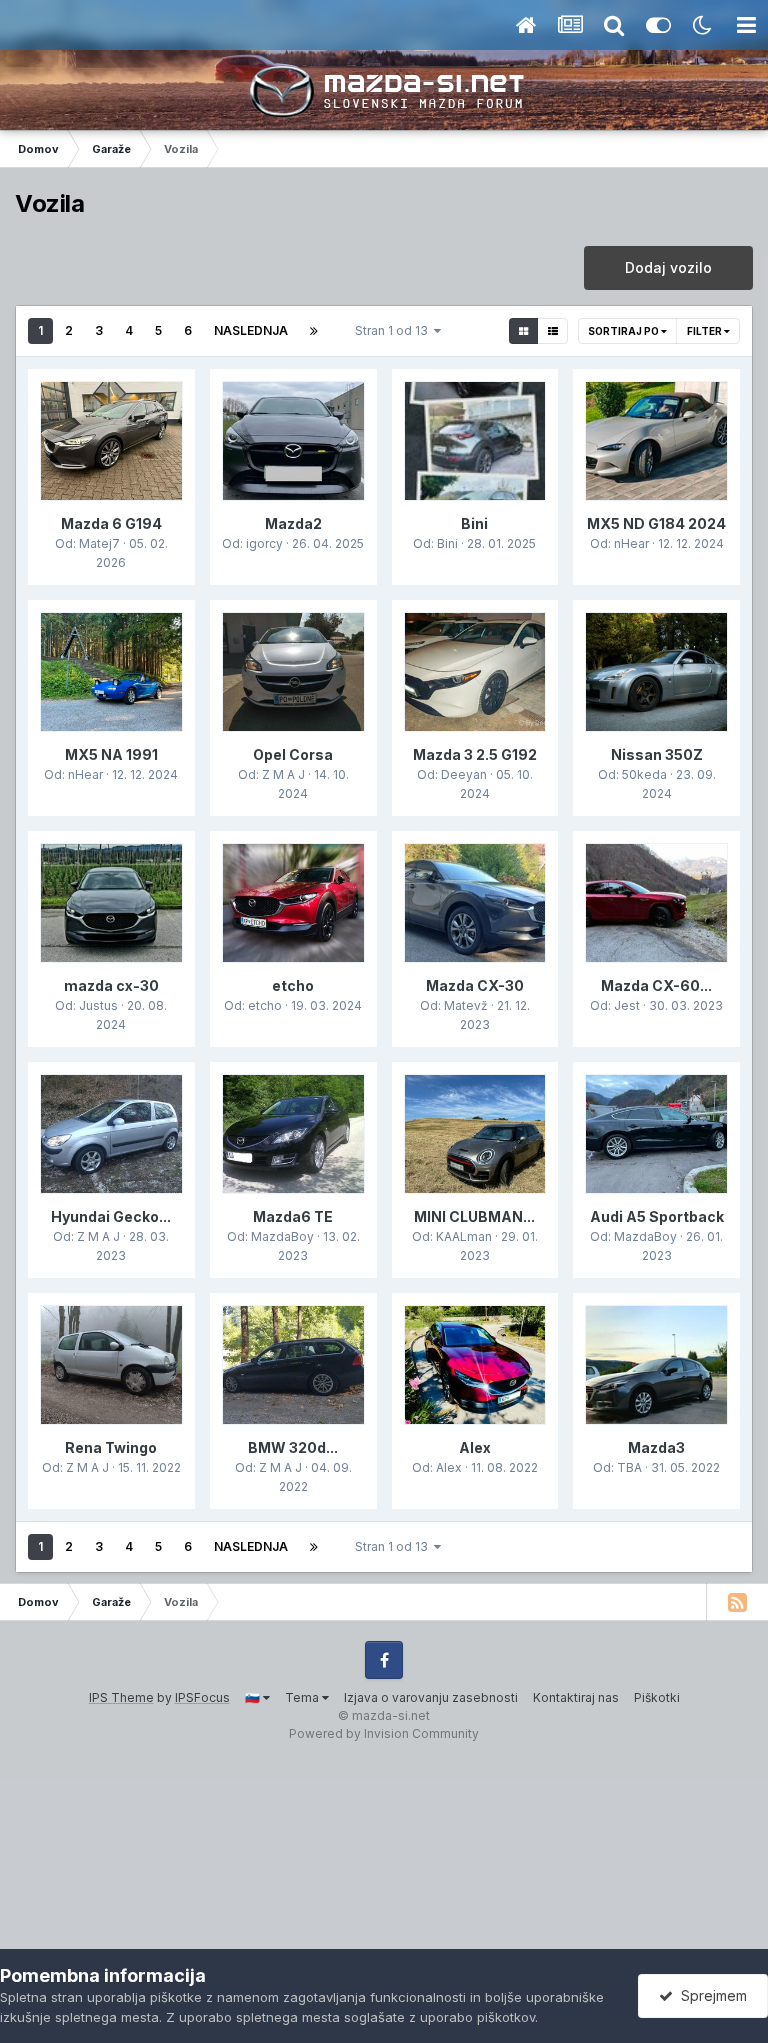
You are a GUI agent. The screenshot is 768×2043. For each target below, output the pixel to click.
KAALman (464, 1236)
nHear (631, 543)
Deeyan (464, 774)
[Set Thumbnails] (523, 331)
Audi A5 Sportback (657, 1216)
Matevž (466, 1005)
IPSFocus (202, 1697)
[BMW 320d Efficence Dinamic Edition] (293, 1365)
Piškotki (657, 1697)
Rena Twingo (111, 1447)
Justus (98, 1005)
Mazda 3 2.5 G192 (475, 754)
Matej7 (99, 543)
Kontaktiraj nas (576, 1697)
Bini (474, 523)
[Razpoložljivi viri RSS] (737, 1602)
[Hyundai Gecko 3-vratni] (111, 1134)
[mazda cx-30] (111, 903)
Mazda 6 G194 (111, 523)
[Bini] (475, 441)
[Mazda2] (293, 441)
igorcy (264, 543)
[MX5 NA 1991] (111, 672)
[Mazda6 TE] (293, 1134)
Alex (475, 1447)
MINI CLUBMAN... (474, 1216)
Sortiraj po (624, 331)
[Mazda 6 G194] (111, 441)
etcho (293, 985)
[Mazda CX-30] (475, 903)
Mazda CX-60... (656, 985)
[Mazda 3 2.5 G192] (475, 672)
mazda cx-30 (111, 985)
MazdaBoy (282, 1236)
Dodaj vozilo (668, 267)
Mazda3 (656, 1447)
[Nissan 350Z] (656, 672)
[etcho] (293, 903)
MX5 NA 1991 (111, 754)
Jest (627, 1005)
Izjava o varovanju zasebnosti (431, 1697)
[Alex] (475, 1365)
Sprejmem (710, 1995)
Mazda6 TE (293, 1216)
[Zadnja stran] (314, 331)
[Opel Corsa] (293, 672)
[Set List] (552, 331)
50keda (644, 774)
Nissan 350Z (657, 754)
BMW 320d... (293, 1447)
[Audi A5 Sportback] (656, 1134)
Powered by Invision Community (384, 1733)
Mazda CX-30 (475, 985)
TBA (629, 1467)
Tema (303, 1697)
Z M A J (283, 774)
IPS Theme (121, 1697)
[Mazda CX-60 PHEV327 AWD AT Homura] (656, 903)
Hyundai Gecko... (111, 1216)
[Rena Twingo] (111, 1365)
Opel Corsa (293, 754)
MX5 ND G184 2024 (656, 523)
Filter (705, 331)
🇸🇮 (254, 1697)
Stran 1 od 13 (394, 330)
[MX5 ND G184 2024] (656, 441)
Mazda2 (293, 523)
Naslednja (251, 330)
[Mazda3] (656, 1365)
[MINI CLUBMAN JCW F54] (475, 1134)
